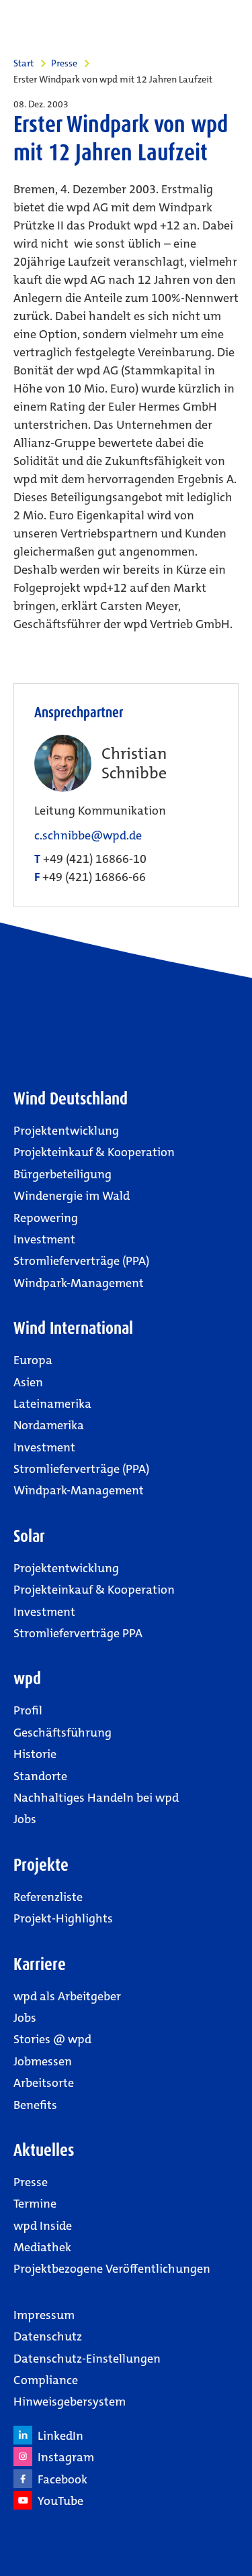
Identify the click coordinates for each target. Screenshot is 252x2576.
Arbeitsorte (44, 2083)
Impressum (44, 2315)
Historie (35, 1754)
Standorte (40, 1776)
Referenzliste (48, 1897)
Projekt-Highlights (63, 1918)
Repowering (46, 1218)
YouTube (58, 2501)
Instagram (63, 2457)
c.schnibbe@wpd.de (88, 836)
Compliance (46, 2380)
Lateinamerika (52, 1404)
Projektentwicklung (66, 1131)
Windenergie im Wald (72, 1196)
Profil (28, 1710)
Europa (33, 1360)
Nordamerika (49, 1425)
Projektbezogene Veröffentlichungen (112, 2269)
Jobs (25, 1819)
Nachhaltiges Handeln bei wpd (96, 1798)
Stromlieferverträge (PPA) (81, 1261)
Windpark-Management (79, 1283)
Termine (35, 2204)
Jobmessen (43, 2061)
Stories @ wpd (52, 2039)
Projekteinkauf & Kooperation (94, 1152)
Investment (44, 1239)
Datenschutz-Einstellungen (87, 2359)
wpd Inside (43, 2226)
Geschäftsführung (62, 1733)
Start (24, 63)
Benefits (35, 2105)
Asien (28, 1382)
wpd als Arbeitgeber (67, 1996)
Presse (64, 63)
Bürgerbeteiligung (62, 1174)
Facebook (60, 2479)
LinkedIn (58, 2436)
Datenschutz (48, 2336)
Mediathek (42, 2247)
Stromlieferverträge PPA (78, 1633)
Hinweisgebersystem (70, 2402)
